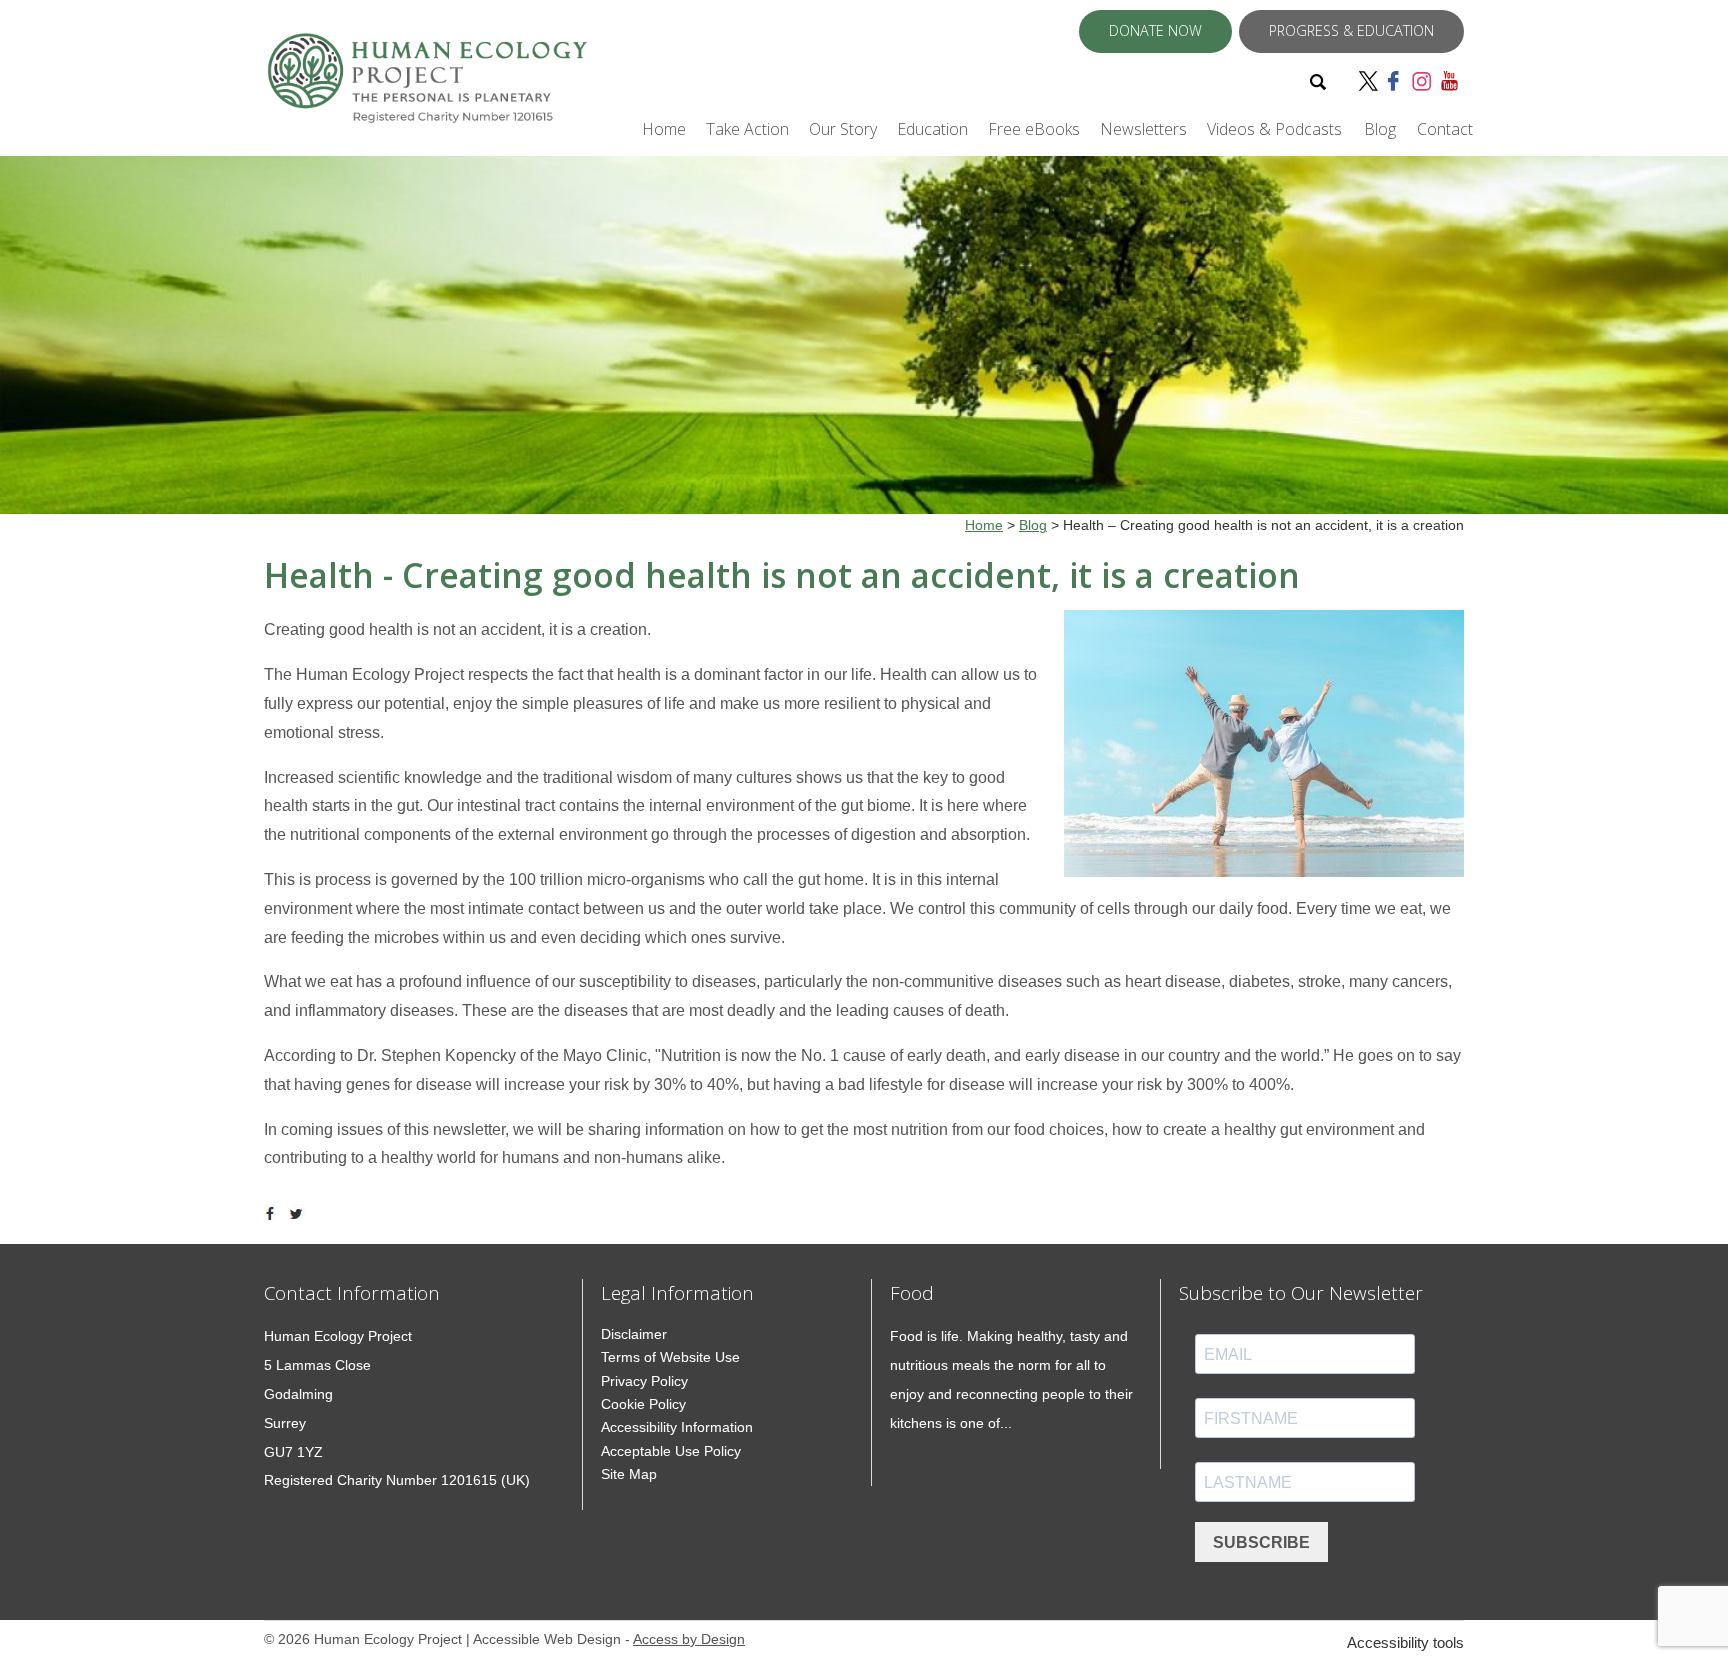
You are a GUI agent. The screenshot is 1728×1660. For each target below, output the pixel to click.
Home (664, 129)
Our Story (843, 129)
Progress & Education (1351, 30)
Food (912, 1292)
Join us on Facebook (1396, 80)
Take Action (747, 129)
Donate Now (1155, 30)
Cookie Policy (643, 1404)
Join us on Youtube (1451, 80)
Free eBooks (1034, 129)
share (274, 1214)
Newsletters (1143, 129)
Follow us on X (1370, 80)
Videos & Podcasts (1274, 129)
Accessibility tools (1405, 1642)
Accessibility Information (677, 1427)
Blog (1380, 129)
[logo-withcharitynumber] (426, 87)
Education (932, 129)
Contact (1445, 129)
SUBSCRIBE (1261, 1542)
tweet (299, 1214)
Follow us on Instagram (1422, 80)
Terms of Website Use (670, 1357)
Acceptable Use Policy (671, 1451)
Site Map (629, 1474)
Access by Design (689, 1639)
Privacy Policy (644, 1381)
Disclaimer (634, 1334)
